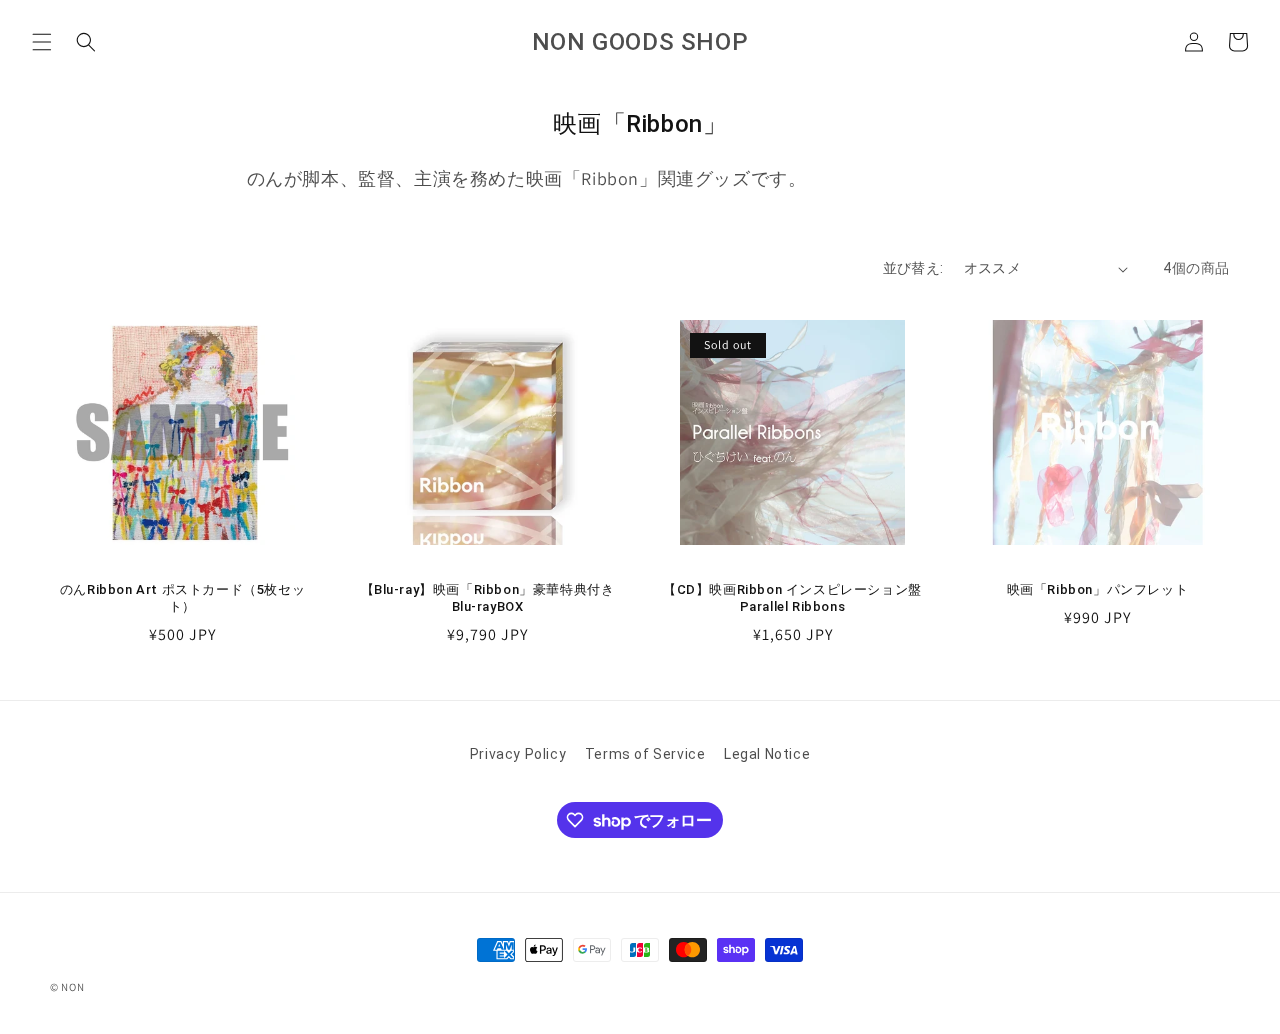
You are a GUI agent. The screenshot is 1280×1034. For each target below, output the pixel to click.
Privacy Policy (518, 754)
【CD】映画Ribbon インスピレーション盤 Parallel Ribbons (792, 598)
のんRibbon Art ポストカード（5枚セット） (182, 598)
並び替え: (913, 268)
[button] (42, 42)
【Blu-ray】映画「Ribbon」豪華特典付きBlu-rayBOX (488, 598)
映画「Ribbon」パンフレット (1098, 589)
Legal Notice (767, 754)
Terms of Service (645, 754)
